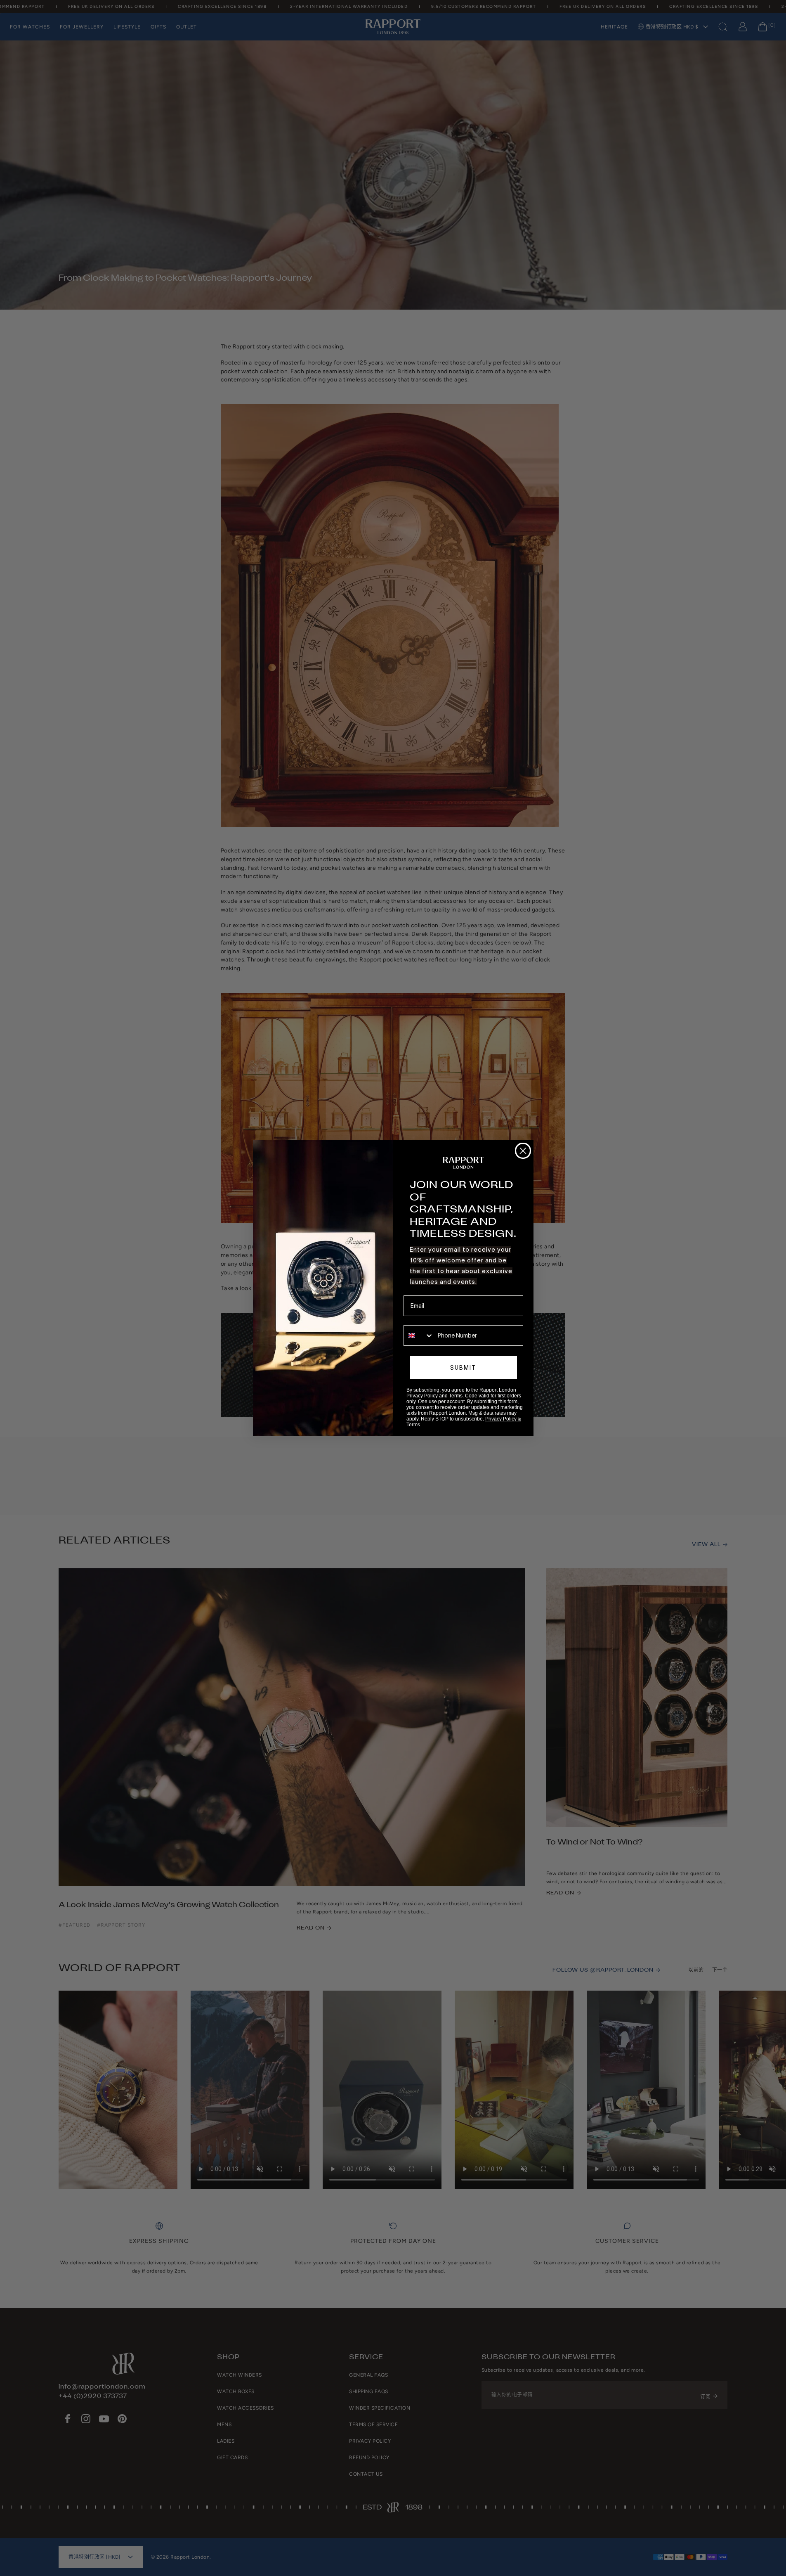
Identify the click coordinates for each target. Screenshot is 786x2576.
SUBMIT (463, 1368)
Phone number (423, 1319)
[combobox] (419, 1335)
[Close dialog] (523, 1151)
